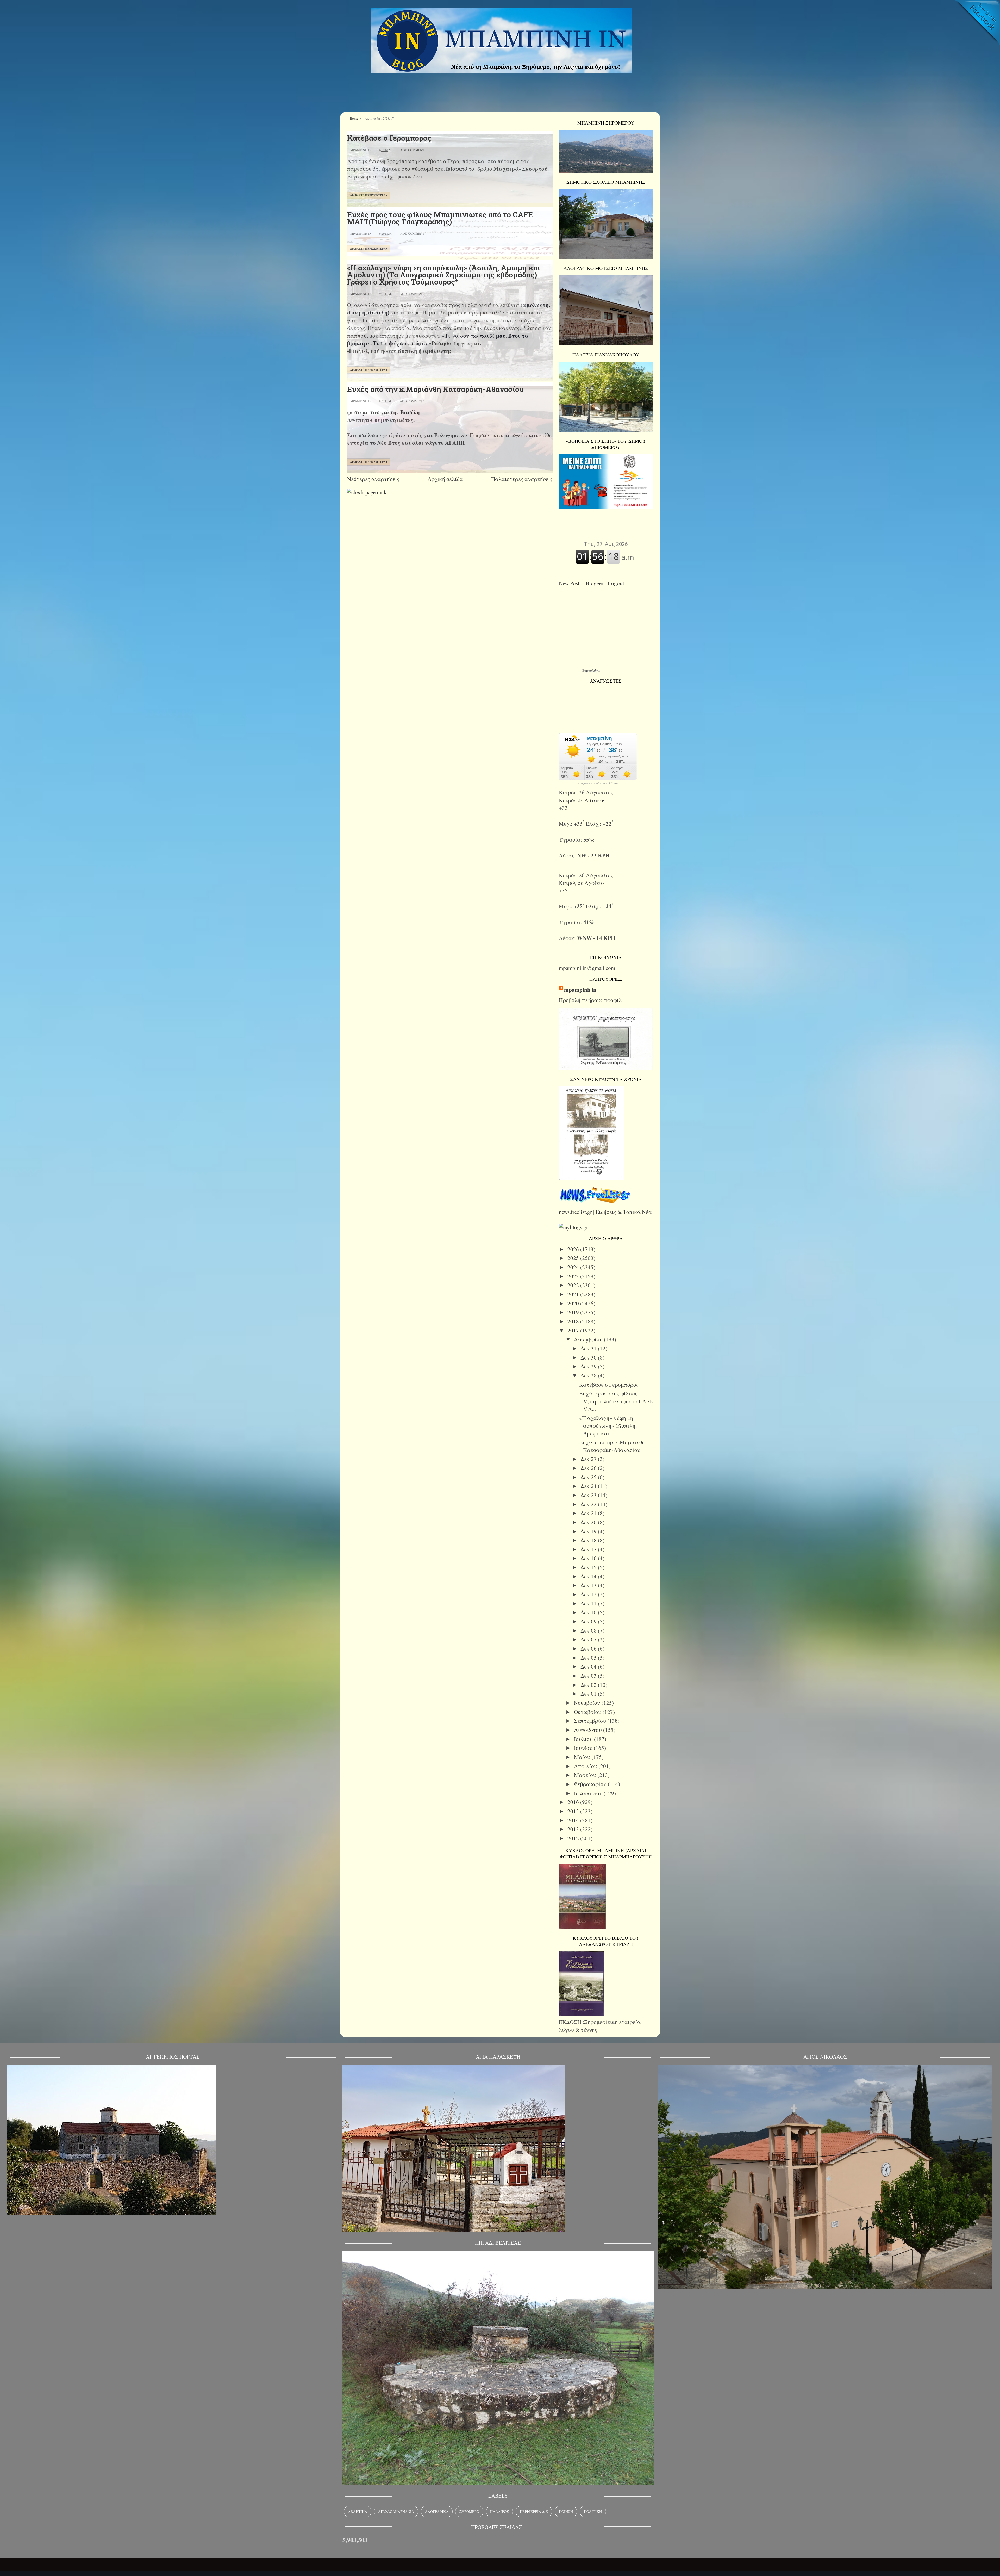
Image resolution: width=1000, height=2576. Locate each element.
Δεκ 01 (589, 1694)
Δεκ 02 (589, 1685)
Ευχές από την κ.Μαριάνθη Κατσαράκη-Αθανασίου (435, 389)
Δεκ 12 (589, 1594)
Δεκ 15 (589, 1567)
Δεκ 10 (589, 1612)
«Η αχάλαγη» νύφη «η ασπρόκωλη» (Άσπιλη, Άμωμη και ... (608, 1426)
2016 (574, 1802)
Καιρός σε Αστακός (582, 800)
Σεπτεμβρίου (591, 1721)
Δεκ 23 (589, 1495)
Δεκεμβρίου (589, 1339)
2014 (574, 1820)
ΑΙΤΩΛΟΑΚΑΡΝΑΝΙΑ (396, 2512)
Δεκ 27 (589, 1459)
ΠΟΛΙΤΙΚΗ (593, 2512)
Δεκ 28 (589, 1375)
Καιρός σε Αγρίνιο (581, 883)
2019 (574, 1312)
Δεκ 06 (589, 1648)
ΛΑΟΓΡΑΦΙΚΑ (437, 2512)
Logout (618, 583)
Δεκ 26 (589, 1468)
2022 (574, 1285)
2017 (574, 1330)
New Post (571, 583)
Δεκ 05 (589, 1658)
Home (354, 118)
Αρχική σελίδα (445, 479)
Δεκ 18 (589, 1540)
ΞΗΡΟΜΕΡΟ (469, 2512)
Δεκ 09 (589, 1621)
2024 (574, 1267)
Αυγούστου (589, 1730)
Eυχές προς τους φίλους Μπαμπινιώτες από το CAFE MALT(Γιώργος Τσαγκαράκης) (440, 218)
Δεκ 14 (589, 1576)
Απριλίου (586, 1766)
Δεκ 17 (589, 1549)
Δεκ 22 (589, 1504)
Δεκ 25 (589, 1477)
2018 (574, 1321)
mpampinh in (580, 990)
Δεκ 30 (589, 1357)
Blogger (596, 583)
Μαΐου (583, 1757)
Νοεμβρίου (588, 1703)
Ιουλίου (584, 1739)
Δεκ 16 (589, 1558)
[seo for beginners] (367, 492)
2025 (574, 1258)
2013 (574, 1829)
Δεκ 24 (589, 1486)
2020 (574, 1303)
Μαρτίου (586, 1775)
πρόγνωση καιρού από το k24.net (598, 783)
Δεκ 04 (589, 1666)
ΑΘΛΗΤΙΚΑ (358, 2512)
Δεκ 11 (589, 1603)
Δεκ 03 (589, 1676)
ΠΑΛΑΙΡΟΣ (499, 2512)
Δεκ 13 (589, 1585)
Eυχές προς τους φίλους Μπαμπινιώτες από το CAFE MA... (616, 1401)
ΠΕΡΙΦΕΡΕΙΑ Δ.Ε (534, 2512)
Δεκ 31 (589, 1348)
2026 (574, 1249)
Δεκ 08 (589, 1630)
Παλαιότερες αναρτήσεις (522, 479)
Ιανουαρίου (589, 1793)
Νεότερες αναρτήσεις (373, 479)
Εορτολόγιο (591, 670)
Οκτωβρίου (588, 1712)
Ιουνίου (584, 1748)
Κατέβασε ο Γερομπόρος (389, 138)
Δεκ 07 (589, 1639)
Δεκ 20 (589, 1522)
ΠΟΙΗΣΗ (566, 2512)
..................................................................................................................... (76, 2572)
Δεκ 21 (589, 1513)
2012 (574, 1838)
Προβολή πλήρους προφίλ (590, 1000)
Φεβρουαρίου (591, 1784)
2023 (574, 1276)
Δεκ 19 (589, 1531)
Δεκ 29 (589, 1366)
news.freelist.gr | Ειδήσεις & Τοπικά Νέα (605, 1212)
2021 (574, 1294)
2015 (574, 1811)
